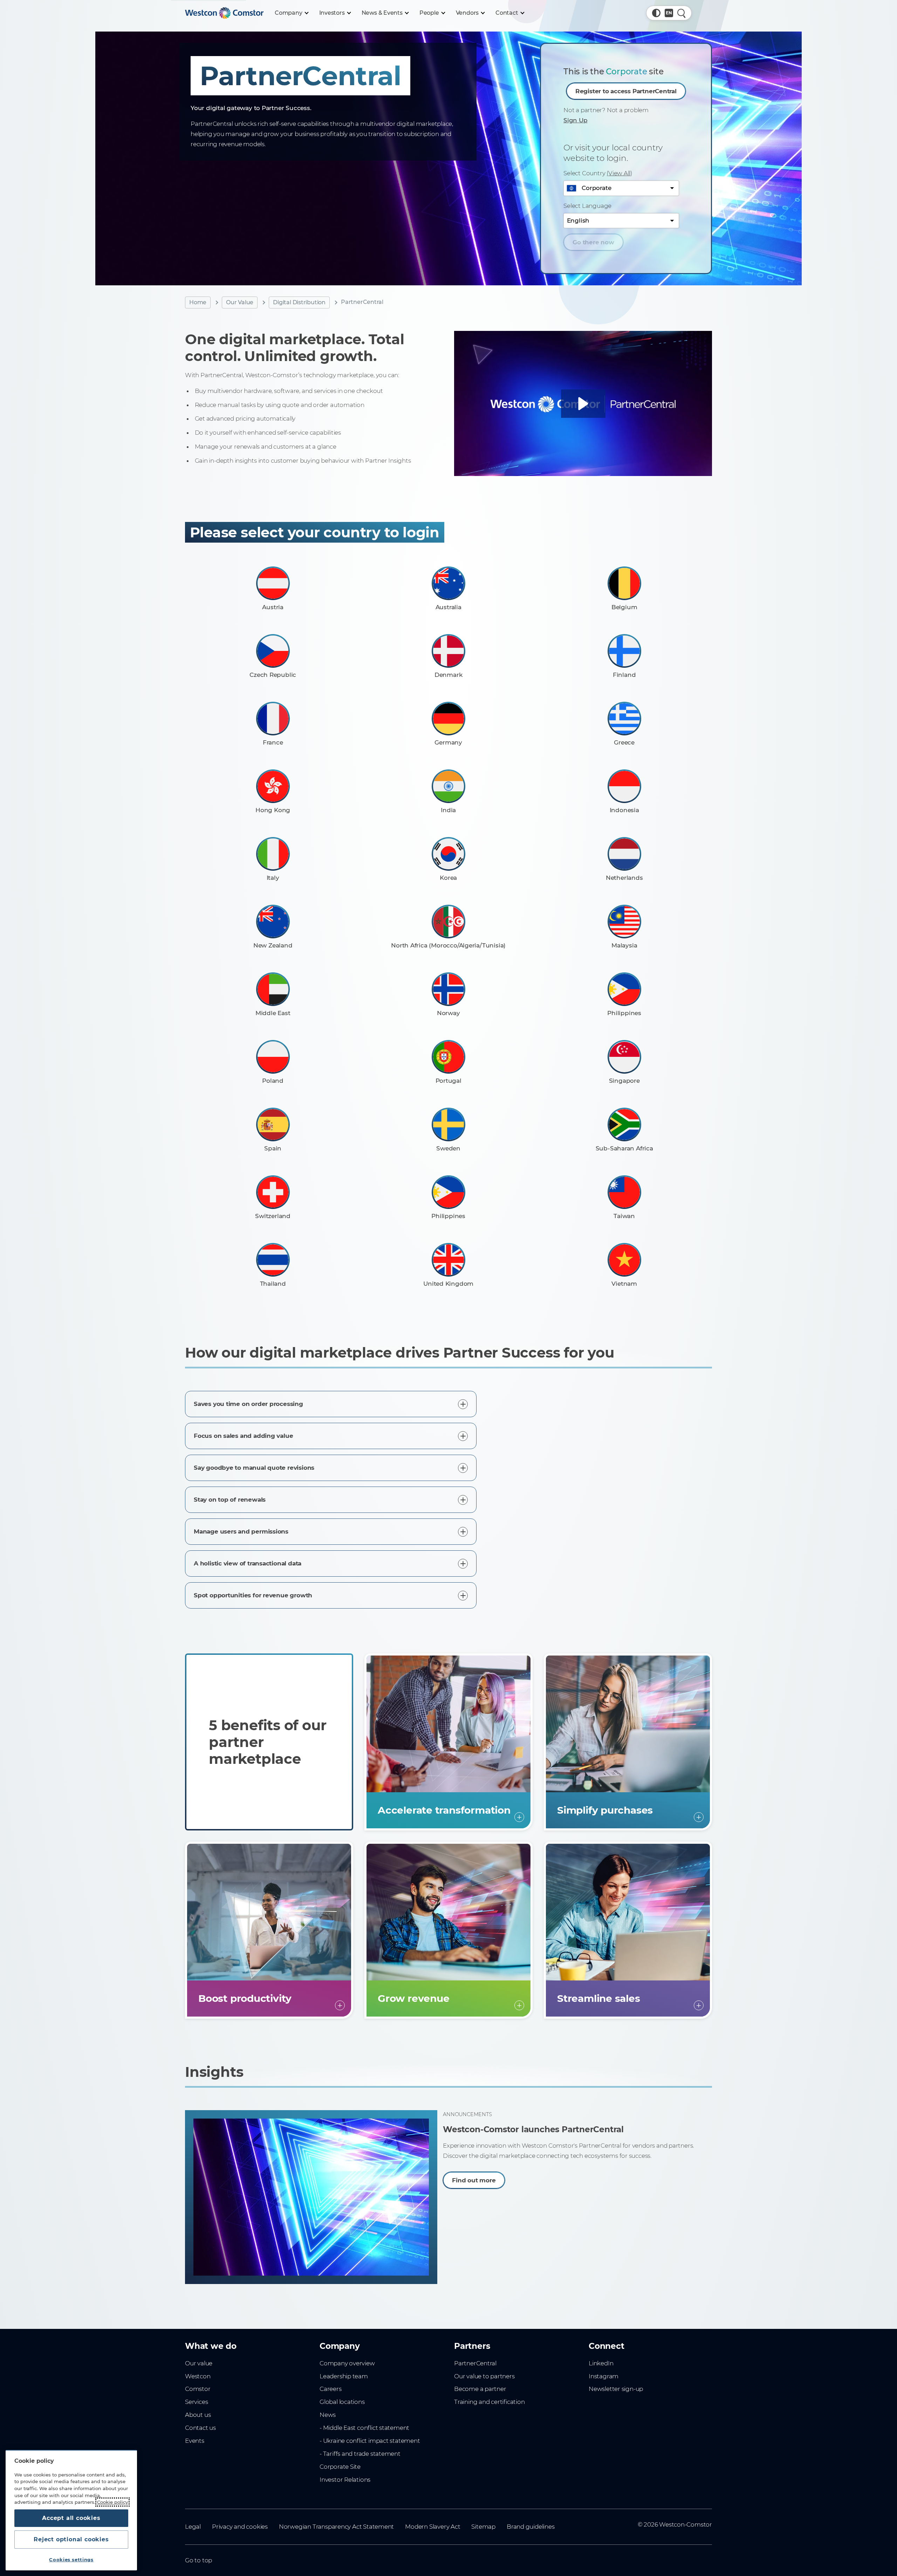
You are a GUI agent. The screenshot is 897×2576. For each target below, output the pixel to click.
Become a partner (480, 2389)
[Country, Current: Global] (669, 13)
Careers (331, 2389)
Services (196, 2402)
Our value (199, 2363)
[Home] (224, 13)
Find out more (474, 2181)
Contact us (200, 2428)
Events (195, 2441)
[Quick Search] (682, 13)
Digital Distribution (299, 302)
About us (198, 2415)
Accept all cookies (71, 2518)
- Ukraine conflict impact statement (370, 2441)
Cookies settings (71, 2560)
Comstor (198, 2389)
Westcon (198, 2376)
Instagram (604, 2376)
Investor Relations (345, 2480)
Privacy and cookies (240, 2527)
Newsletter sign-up (616, 2389)
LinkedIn (601, 2363)
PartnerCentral (475, 2363)
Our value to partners (484, 2376)
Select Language (587, 206)
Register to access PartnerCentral (626, 91)
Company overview (347, 2363)
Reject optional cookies (71, 2539)
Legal (193, 2527)
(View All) (619, 173)
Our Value (240, 302)
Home (198, 302)
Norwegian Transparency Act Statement (336, 2527)
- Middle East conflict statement (364, 2428)
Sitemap (483, 2527)
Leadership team (344, 2376)
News (328, 2415)
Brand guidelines (531, 2527)
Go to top (198, 2560)
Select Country (598, 173)
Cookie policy (112, 2502)
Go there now (593, 242)
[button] (656, 13)
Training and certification (489, 2402)
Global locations (342, 2402)
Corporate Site (340, 2467)
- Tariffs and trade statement (360, 2454)
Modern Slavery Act (433, 2527)
